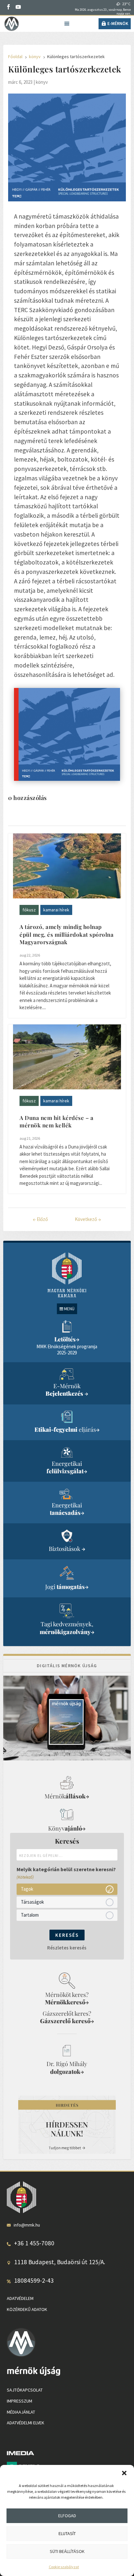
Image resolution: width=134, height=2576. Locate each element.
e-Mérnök (118, 23)
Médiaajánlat (21, 2412)
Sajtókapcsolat (25, 2390)
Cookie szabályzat (64, 2567)
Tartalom (30, 1915)
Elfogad (67, 2516)
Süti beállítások (67, 2551)
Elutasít (67, 2533)
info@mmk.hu (27, 2225)
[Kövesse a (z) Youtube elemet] (18, 7)
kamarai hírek (56, 910)
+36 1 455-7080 (34, 2243)
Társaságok (32, 1902)
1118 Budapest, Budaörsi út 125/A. (60, 2262)
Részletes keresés (67, 1948)
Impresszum (20, 2401)
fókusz (29, 910)
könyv (42, 82)
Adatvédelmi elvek (26, 2423)
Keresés (67, 1935)
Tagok (27, 1889)
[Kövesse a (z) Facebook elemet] (8, 7)
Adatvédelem (20, 2298)
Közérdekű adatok (27, 2309)
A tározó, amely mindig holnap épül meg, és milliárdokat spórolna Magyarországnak (67, 934)
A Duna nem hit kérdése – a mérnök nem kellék (56, 1122)
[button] (124, 2473)
